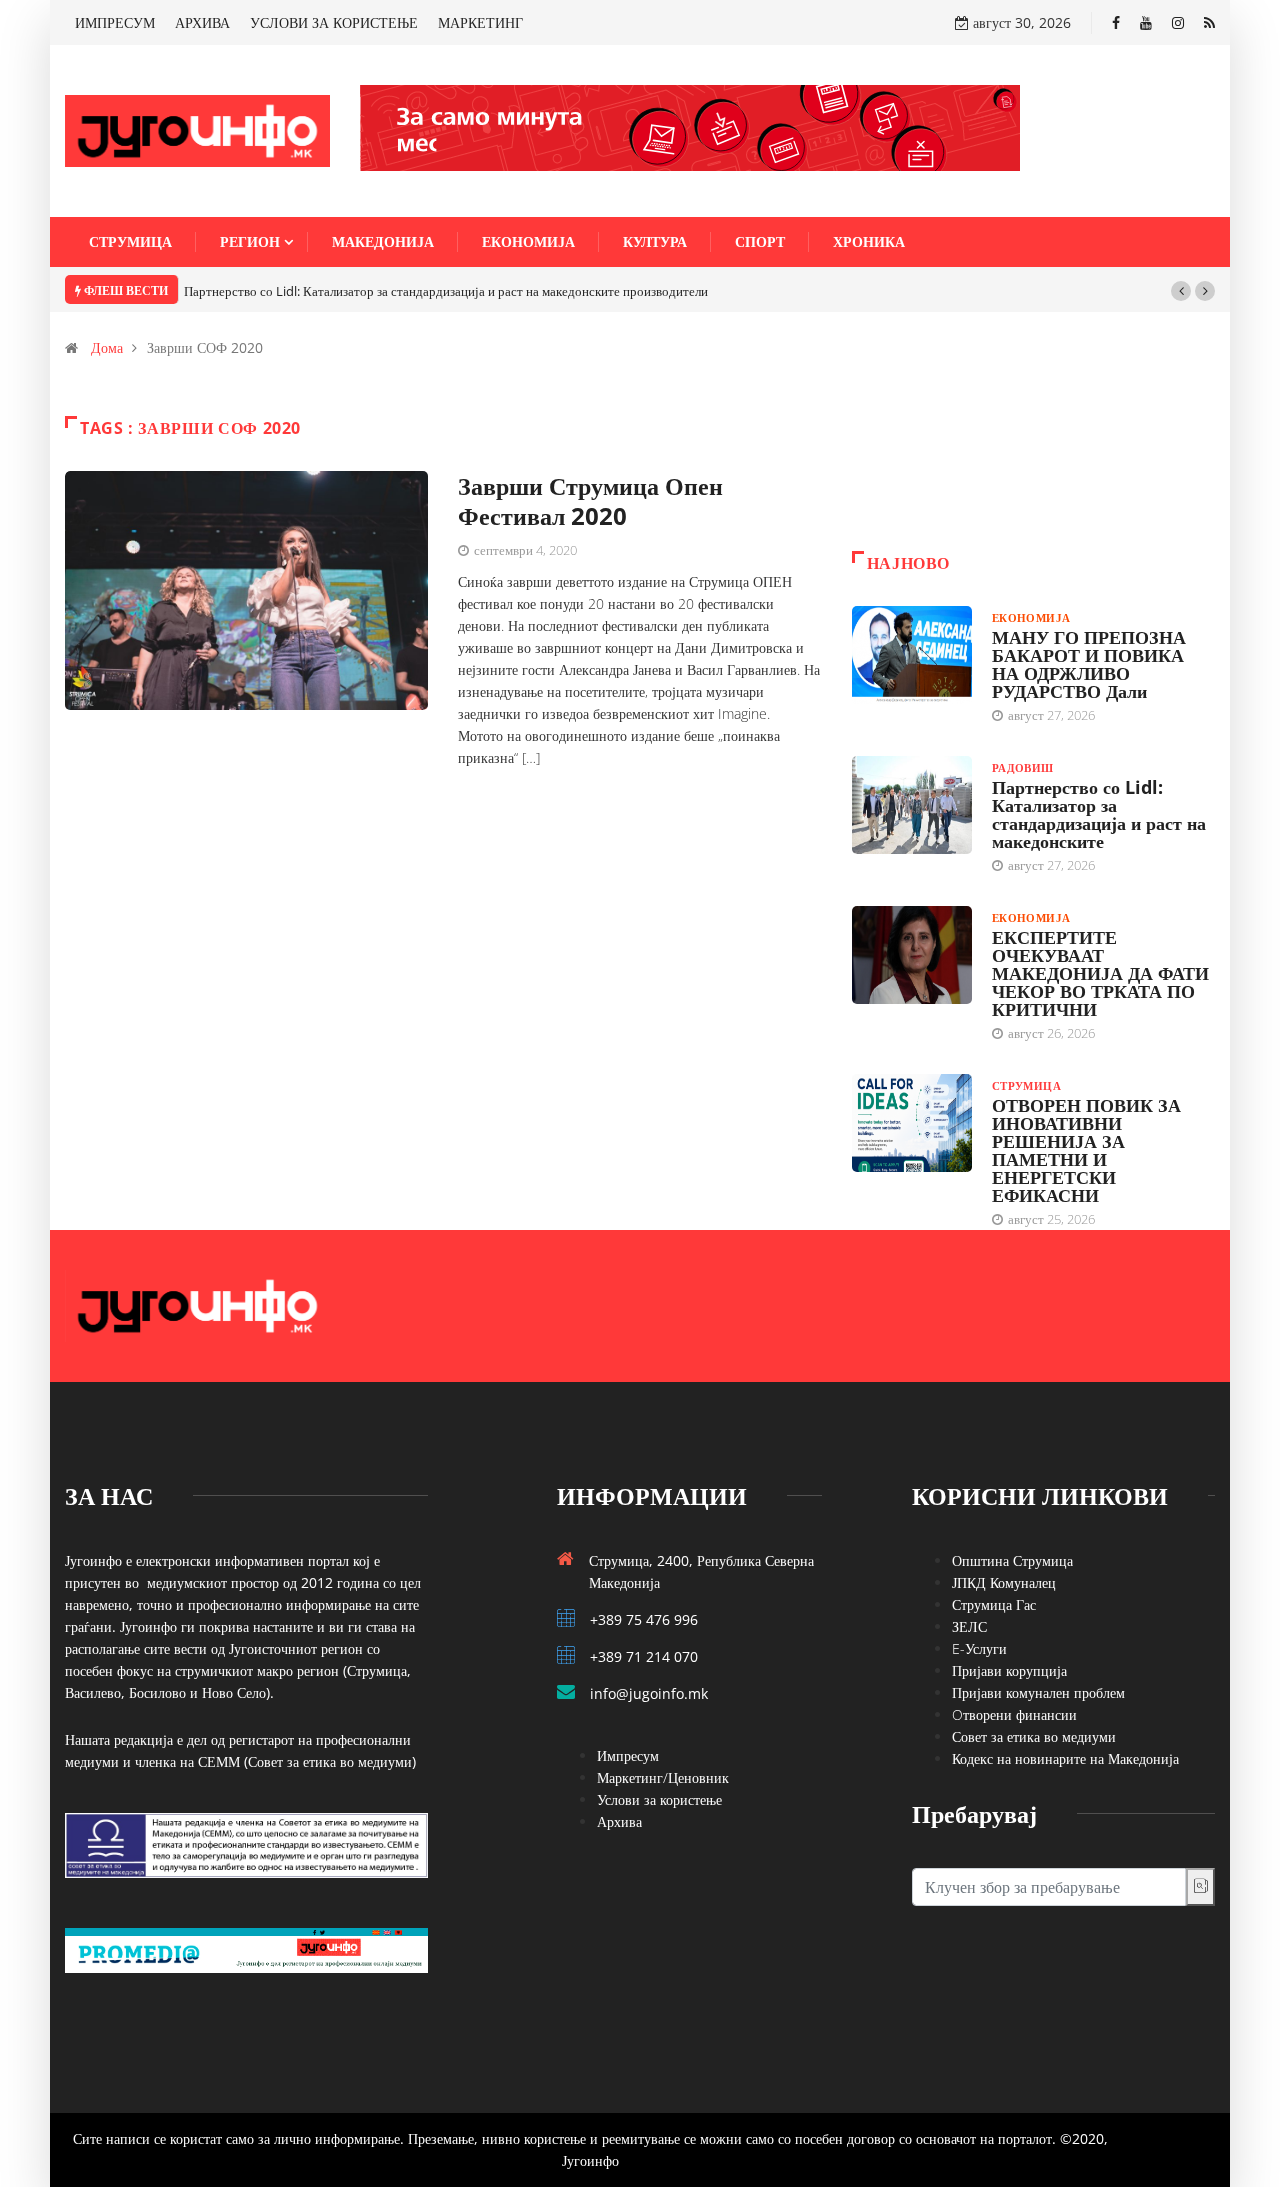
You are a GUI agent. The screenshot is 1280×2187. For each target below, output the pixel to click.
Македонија (383, 241)
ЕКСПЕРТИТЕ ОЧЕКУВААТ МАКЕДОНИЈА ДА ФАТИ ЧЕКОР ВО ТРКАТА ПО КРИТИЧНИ (1100, 973)
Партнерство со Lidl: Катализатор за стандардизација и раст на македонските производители (446, 291)
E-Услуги (979, 1648)
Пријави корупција (1009, 1670)
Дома (107, 347)
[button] (1181, 291)
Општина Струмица (1012, 1560)
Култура (655, 241)
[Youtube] (1146, 22)
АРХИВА (202, 22)
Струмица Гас (994, 1604)
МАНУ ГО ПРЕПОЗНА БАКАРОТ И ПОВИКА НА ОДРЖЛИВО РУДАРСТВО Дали (1089, 664)
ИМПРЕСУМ (115, 22)
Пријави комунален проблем (1038, 1692)
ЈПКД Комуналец (1004, 1582)
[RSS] (1209, 22)
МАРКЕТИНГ (480, 22)
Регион (250, 241)
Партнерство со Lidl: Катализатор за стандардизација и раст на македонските (1099, 814)
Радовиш (1023, 767)
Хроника (869, 241)
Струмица (130, 241)
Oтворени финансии (1014, 1714)
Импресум (628, 1755)
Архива (619, 1821)
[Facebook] (1116, 22)
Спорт (760, 241)
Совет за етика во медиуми (1034, 1736)
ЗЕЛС (969, 1626)
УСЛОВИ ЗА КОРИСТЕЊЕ (334, 22)
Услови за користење (659, 1799)
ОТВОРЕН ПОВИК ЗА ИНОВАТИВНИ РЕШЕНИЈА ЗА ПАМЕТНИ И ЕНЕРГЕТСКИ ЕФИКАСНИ (1086, 1150)
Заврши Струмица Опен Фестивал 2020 (590, 500)
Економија (528, 241)
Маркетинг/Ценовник (663, 1777)
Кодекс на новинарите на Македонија (1065, 1758)
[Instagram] (1178, 22)
